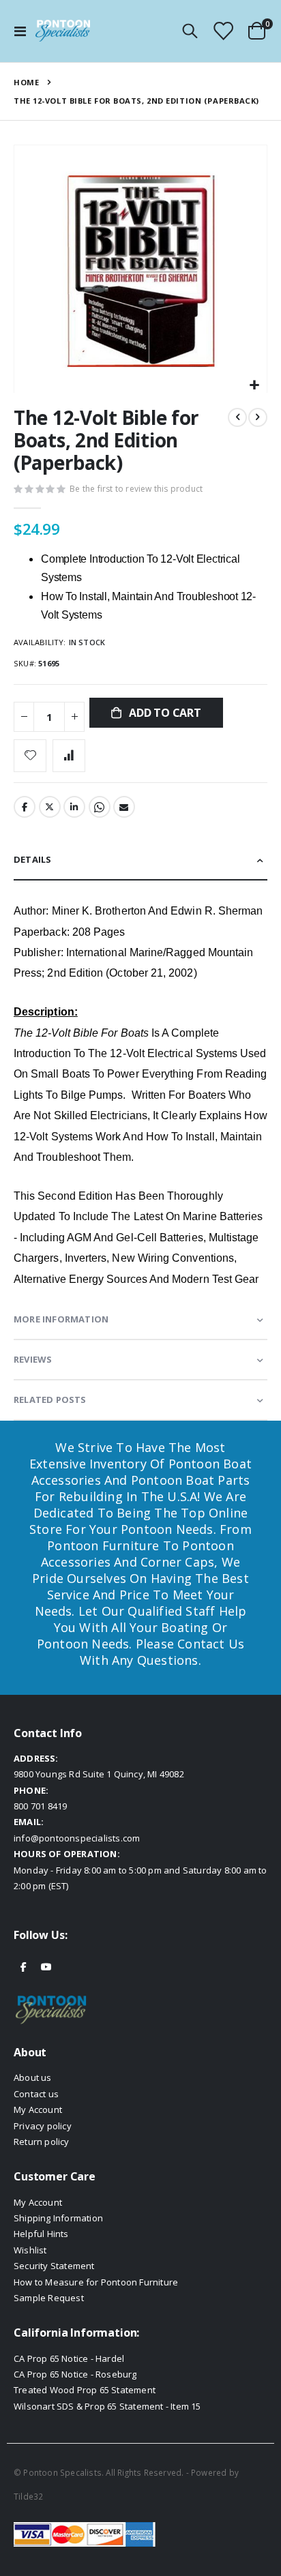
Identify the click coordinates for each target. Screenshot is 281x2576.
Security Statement (54, 2266)
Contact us (36, 2094)
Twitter (50, 807)
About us (33, 2077)
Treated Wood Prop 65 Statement (85, 2390)
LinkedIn (74, 807)
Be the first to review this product (136, 489)
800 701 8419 (40, 1806)
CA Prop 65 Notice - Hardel (69, 2358)
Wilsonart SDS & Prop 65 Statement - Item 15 (107, 2406)
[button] (255, 386)
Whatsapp (100, 807)
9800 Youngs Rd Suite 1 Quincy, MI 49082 (99, 1774)
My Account (38, 2109)
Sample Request (49, 2298)
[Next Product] (258, 417)
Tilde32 (28, 2496)
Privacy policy (43, 2126)
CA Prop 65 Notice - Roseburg (75, 2374)
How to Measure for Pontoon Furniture (96, 2282)
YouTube (46, 1966)
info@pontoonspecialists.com (77, 1838)
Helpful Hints (41, 2234)
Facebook (25, 807)
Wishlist (30, 2250)
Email (124, 807)
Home (26, 82)
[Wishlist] (223, 31)
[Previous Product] (237, 417)
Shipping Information (58, 2218)
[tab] (140, 860)
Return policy (42, 2142)
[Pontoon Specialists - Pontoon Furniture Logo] (63, 31)
